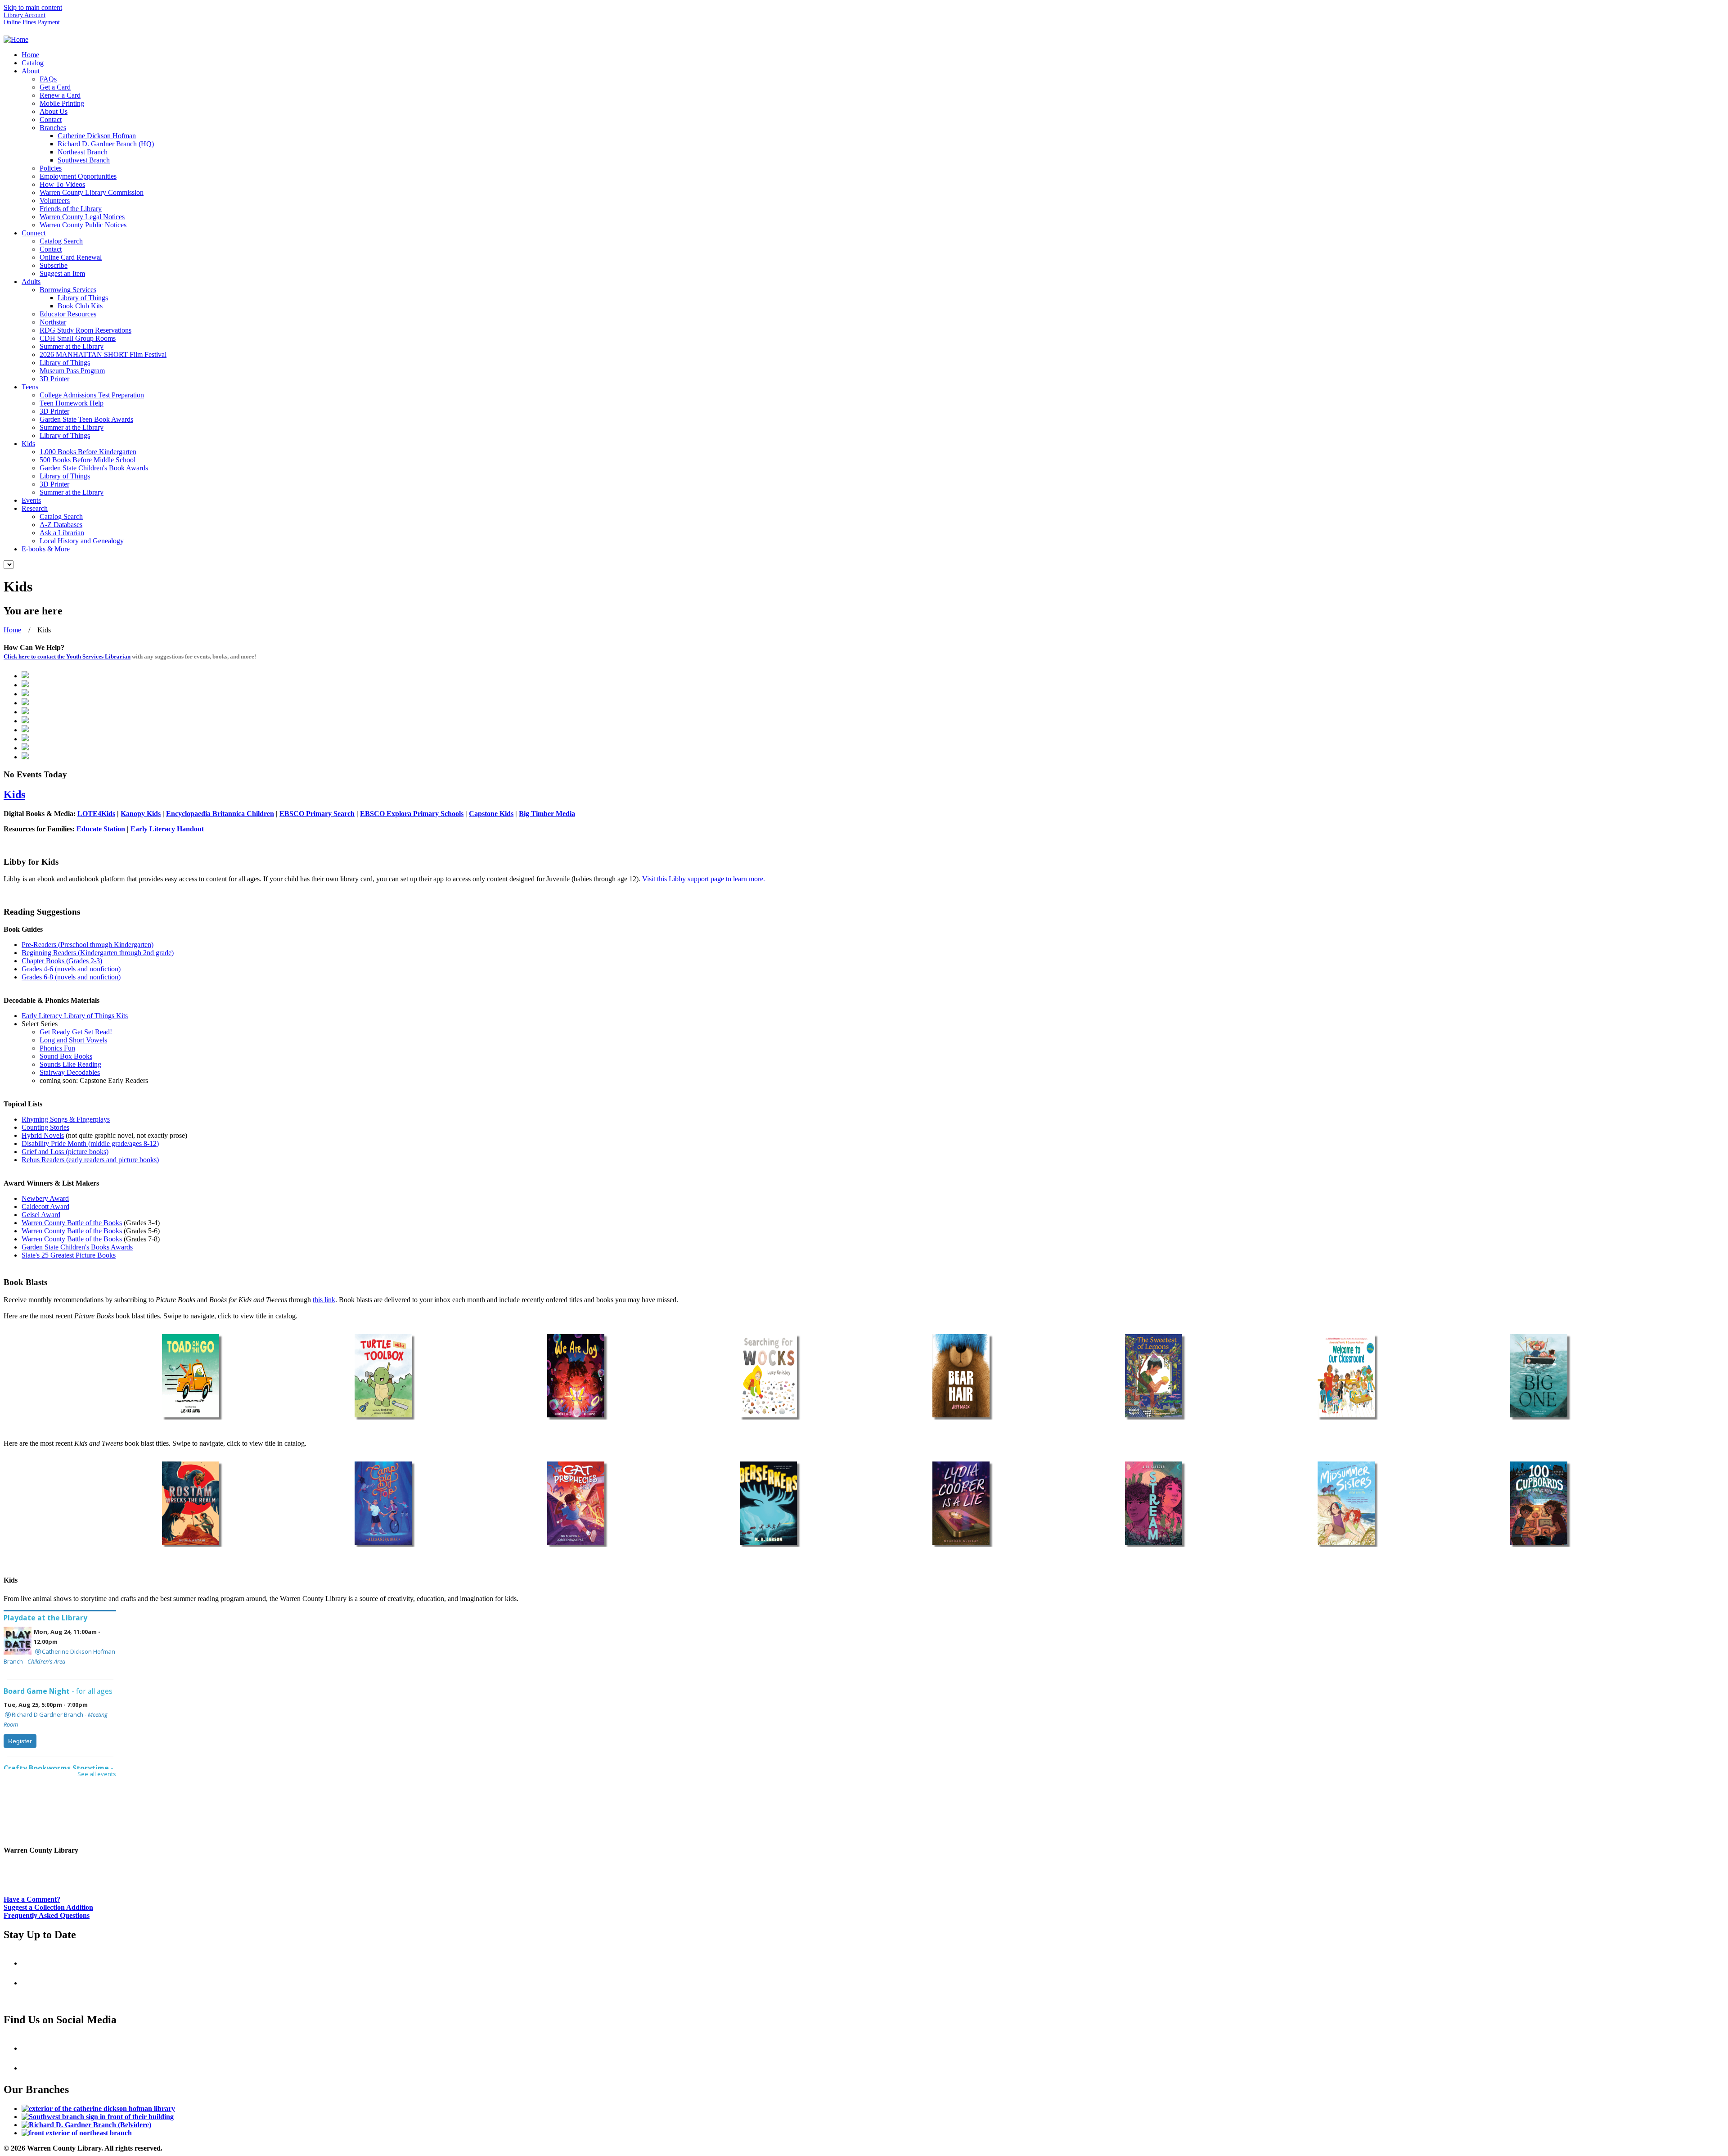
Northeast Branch (83, 152)
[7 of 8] (1346, 1376)
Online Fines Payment (32, 22)
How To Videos (62, 184)
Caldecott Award (45, 1207)
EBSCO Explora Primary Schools (412, 814)
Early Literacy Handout (167, 829)
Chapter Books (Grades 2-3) (62, 961)
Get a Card (55, 87)
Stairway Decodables (70, 1072)
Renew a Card (60, 95)
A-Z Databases (61, 525)
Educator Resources (68, 314)
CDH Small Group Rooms (78, 338)
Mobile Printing (62, 103)
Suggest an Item (62, 273)
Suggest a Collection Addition (48, 1907)
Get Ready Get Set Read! (76, 1032)
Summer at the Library (72, 346)
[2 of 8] (383, 1376)
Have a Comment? (32, 1899)
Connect (34, 233)
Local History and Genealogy (82, 541)
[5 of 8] (961, 1376)
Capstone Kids (491, 814)
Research (35, 508)
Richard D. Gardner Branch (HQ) (106, 144)
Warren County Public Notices (83, 225)
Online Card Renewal (71, 257)
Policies (51, 168)
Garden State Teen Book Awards (86, 419)
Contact (51, 120)
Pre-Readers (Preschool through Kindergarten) (88, 945)
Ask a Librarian (62, 533)
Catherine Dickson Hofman (97, 136)
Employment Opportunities (78, 176)
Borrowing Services (68, 290)
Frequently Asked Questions (47, 1915)
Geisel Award (41, 1215)
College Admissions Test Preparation (92, 395)
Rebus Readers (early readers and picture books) (90, 1160)
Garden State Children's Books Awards (77, 1247)
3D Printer (54, 379)
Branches (53, 128)
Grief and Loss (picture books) (65, 1152)
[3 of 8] (576, 1376)
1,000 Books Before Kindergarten (88, 452)
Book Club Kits (80, 306)
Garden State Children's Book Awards (94, 468)
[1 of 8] (190, 1376)
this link (324, 1300)
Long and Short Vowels (73, 1040)
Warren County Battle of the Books (72, 1223)
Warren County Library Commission (92, 192)
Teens (30, 387)
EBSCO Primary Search (317, 814)
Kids (28, 444)
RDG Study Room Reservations (85, 330)
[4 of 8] (768, 1376)
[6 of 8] (1153, 1376)
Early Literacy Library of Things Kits (75, 1016)
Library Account (25, 15)
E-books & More (46, 549)
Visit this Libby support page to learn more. (704, 879)
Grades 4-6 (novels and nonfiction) (71, 969)
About (31, 71)
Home (30, 55)
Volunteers (55, 201)
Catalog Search (61, 241)
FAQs (48, 79)
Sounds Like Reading (70, 1064)
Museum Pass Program (72, 371)
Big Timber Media (547, 814)
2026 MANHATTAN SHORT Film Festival (103, 354)
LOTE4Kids (96, 814)
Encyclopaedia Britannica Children (220, 814)
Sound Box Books (66, 1056)
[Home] (16, 39)
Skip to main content (33, 7)
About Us (54, 111)
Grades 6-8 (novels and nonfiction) (71, 977)
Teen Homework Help (72, 403)
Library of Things (83, 298)
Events (31, 500)
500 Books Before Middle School (88, 460)
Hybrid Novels (43, 1135)
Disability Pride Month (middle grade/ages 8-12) (90, 1143)
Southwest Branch (84, 160)
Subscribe (54, 265)
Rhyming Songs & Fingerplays (66, 1119)
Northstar (53, 322)
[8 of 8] (1539, 1376)
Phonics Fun (57, 1048)
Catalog (33, 63)
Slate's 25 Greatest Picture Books (69, 1255)
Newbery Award (45, 1198)
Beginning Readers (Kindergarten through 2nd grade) (98, 953)
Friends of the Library (71, 209)
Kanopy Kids (141, 814)
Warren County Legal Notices (82, 217)
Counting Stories (45, 1127)
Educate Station (101, 829)
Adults (31, 282)
